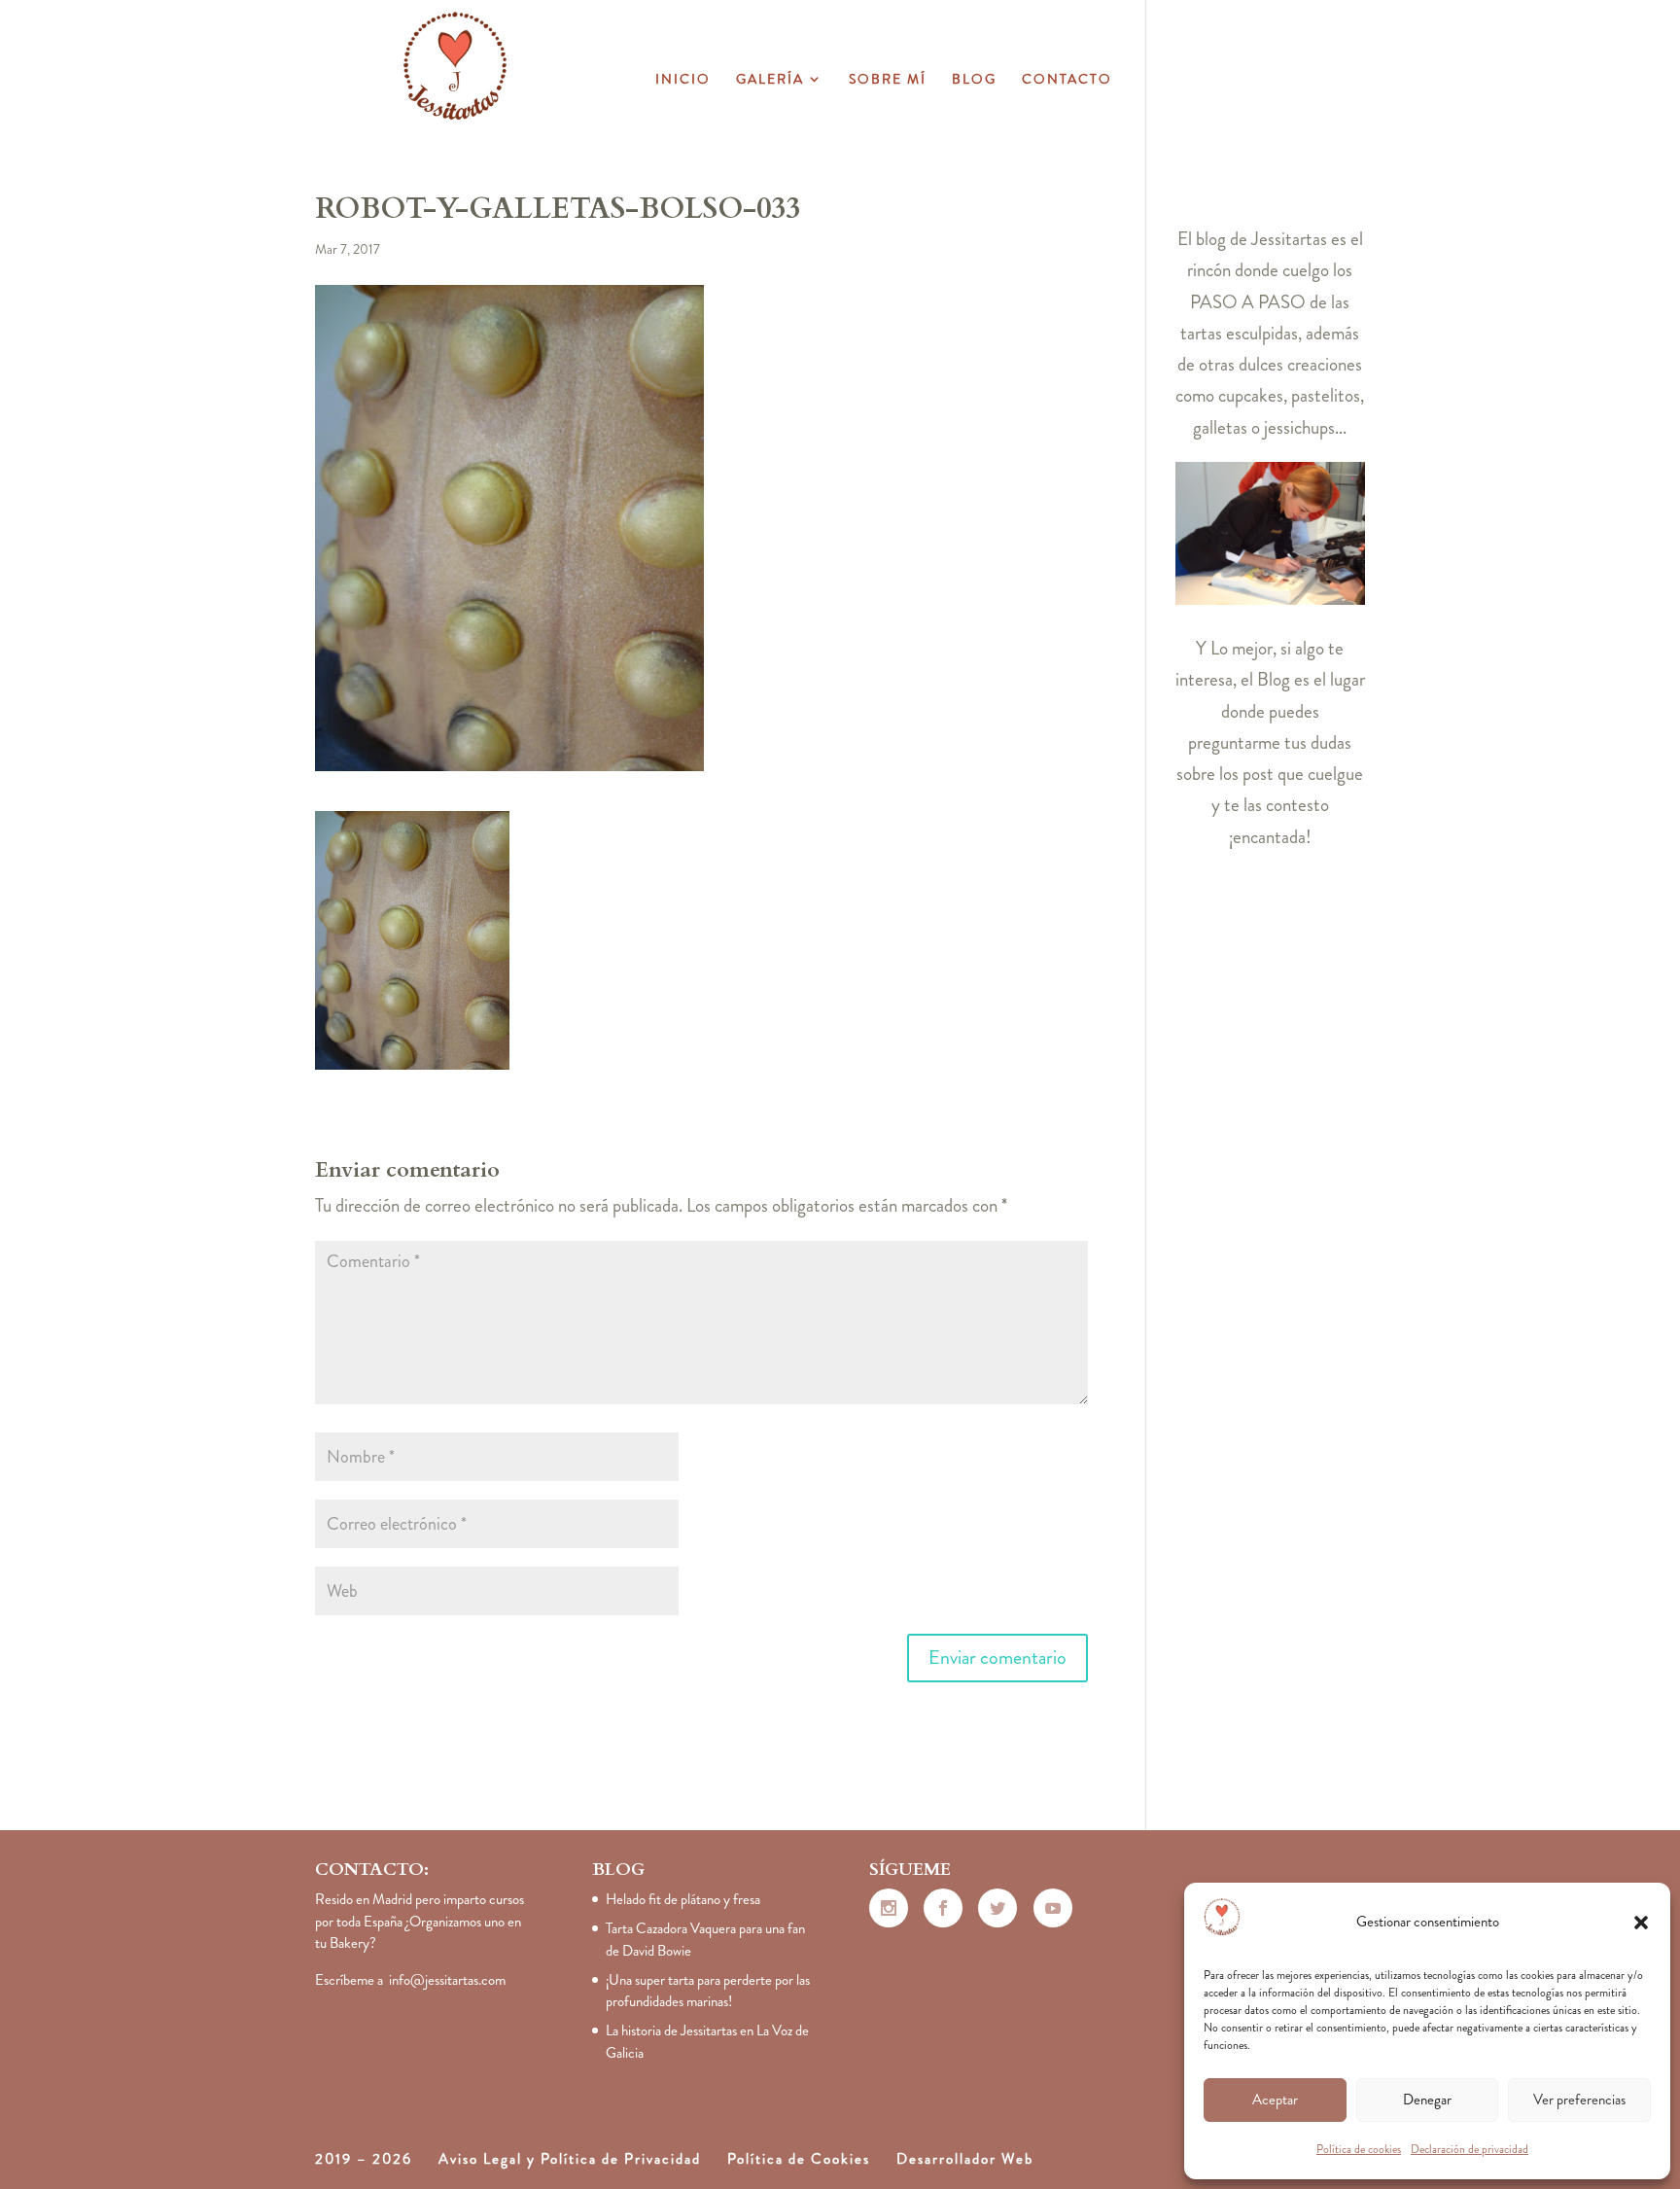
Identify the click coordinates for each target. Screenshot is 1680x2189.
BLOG (974, 80)
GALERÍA (770, 80)
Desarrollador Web (965, 2159)
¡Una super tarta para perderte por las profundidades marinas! (708, 1991)
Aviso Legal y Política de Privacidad (570, 2159)
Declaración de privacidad (1470, 2149)
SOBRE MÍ (888, 80)
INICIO (683, 80)
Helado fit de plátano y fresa (683, 1899)
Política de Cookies (799, 2159)
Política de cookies (1359, 2149)
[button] (1641, 1923)
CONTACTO (1067, 80)
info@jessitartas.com (447, 1980)
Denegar (1427, 2100)
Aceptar (1275, 2100)
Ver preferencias (1579, 2100)
